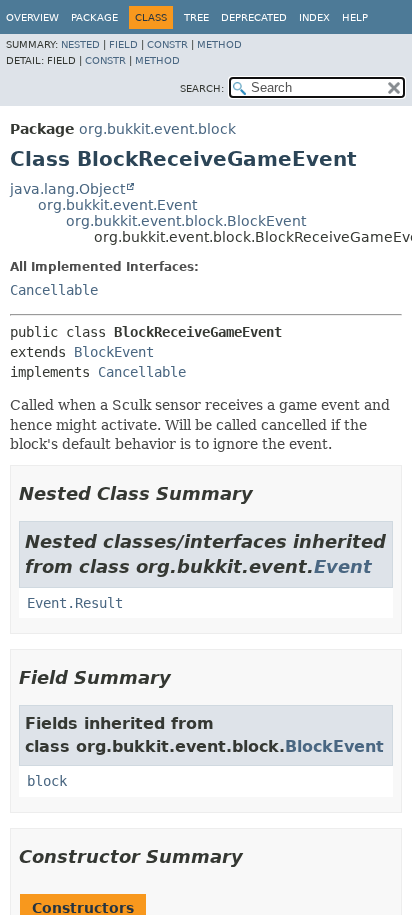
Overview (32, 17)
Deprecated (254, 17)
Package (94, 17)
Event (343, 566)
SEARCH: (202, 88)
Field (123, 44)
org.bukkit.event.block (157, 129)
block (47, 781)
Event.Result (75, 603)
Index (314, 17)
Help (355, 17)
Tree (196, 17)
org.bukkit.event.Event (117, 205)
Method (219, 44)
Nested (80, 44)
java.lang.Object (67, 189)
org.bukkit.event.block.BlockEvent (186, 221)
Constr (167, 44)
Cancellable (54, 290)
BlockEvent (114, 352)
